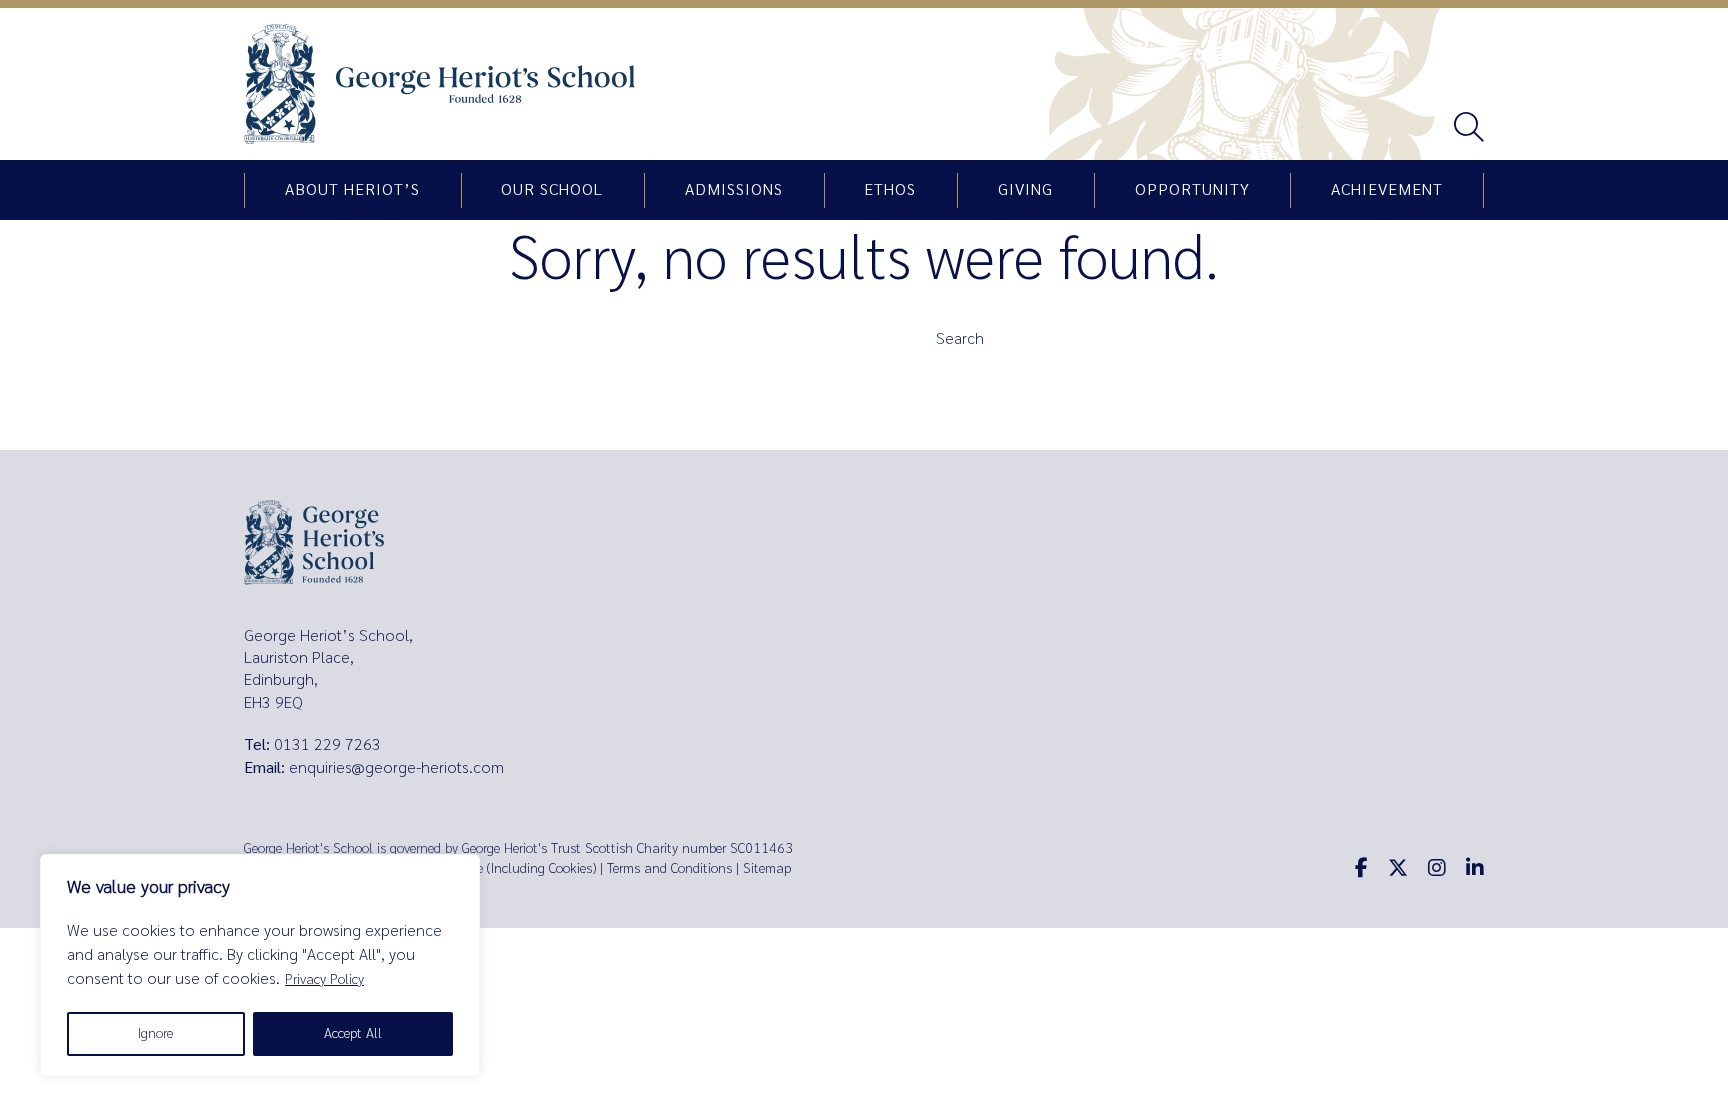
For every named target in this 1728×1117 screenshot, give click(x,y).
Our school (552, 190)
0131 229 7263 (327, 744)
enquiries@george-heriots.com (396, 767)
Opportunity (1192, 190)
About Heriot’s (352, 190)
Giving (1025, 190)
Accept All (353, 1033)
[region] (260, 965)
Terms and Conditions (669, 868)
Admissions (734, 190)
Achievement (1387, 190)
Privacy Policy (324, 979)
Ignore (155, 1033)
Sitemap (767, 868)
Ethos (890, 190)
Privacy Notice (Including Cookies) (499, 868)
